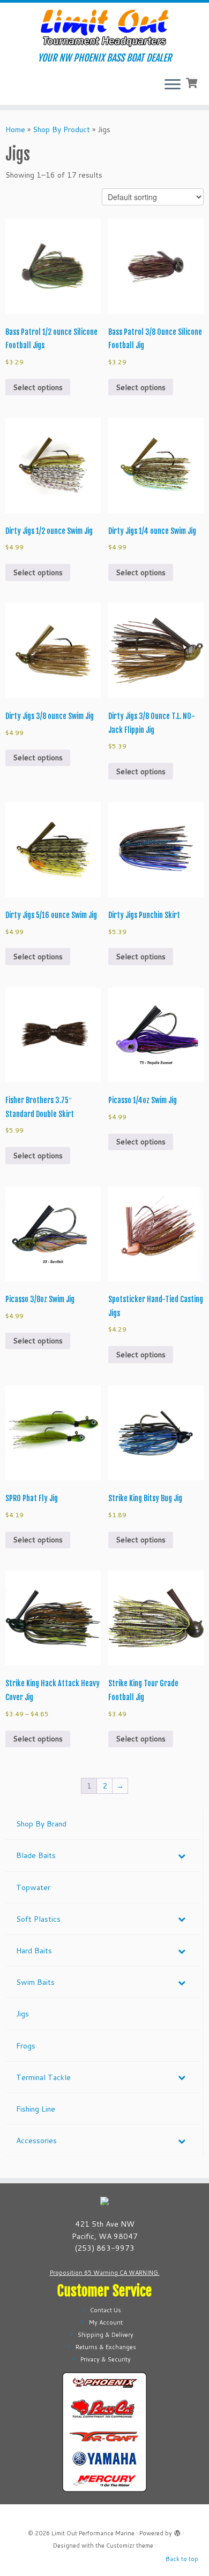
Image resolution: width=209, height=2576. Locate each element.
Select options (38, 387)
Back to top (182, 2559)
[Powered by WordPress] (177, 2531)
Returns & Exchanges (106, 2347)
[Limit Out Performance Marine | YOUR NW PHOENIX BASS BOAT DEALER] (104, 28)
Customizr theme (130, 2546)
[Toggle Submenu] (182, 1855)
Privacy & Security (106, 2359)
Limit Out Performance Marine (93, 2533)
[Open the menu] (173, 86)
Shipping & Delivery (106, 2335)
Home (15, 129)
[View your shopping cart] (193, 82)
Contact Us (106, 2310)
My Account (106, 2322)
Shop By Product (61, 129)
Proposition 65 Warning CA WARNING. (105, 2273)
